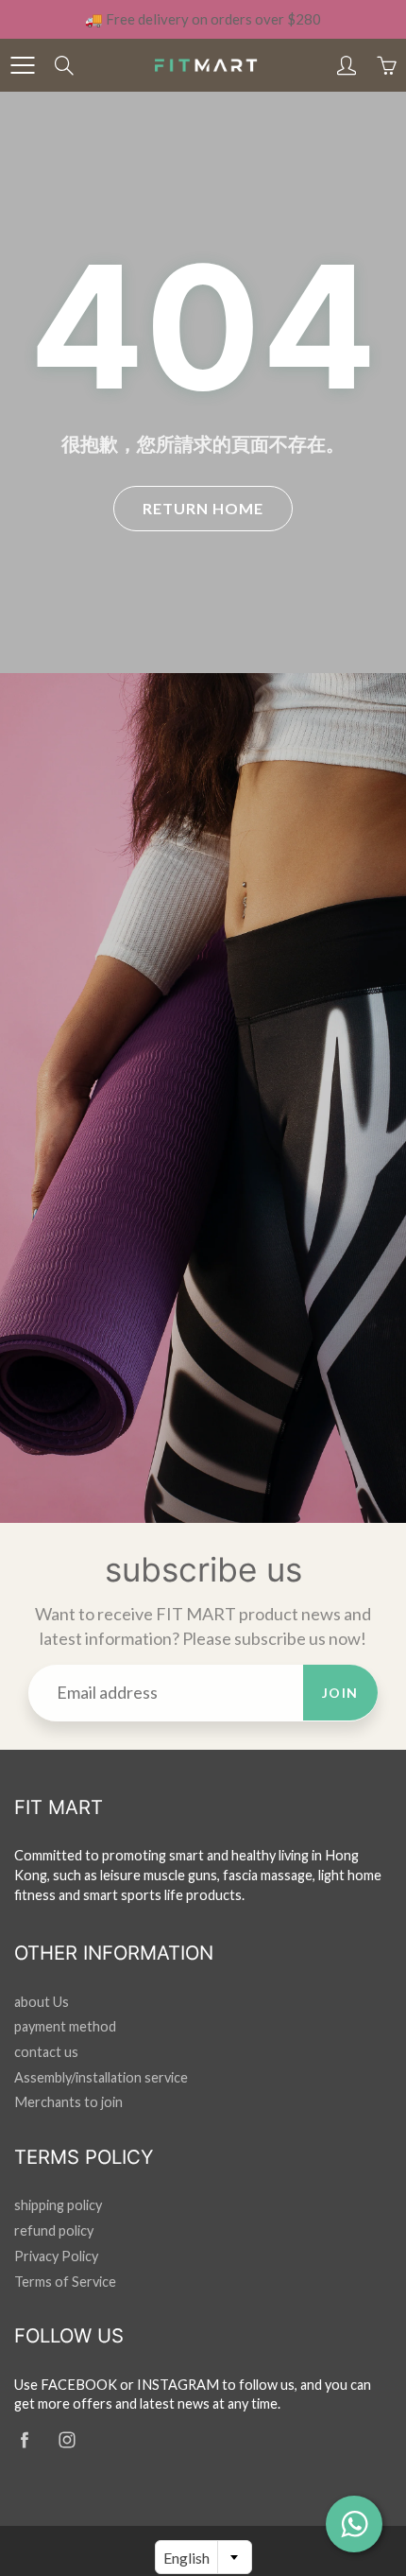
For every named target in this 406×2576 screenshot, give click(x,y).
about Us (42, 2002)
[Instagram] (67, 2440)
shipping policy (58, 2205)
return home (203, 508)
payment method (65, 2026)
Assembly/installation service (101, 2077)
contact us (46, 2052)
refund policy (54, 2230)
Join (340, 1693)
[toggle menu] (22, 65)
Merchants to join (68, 2102)
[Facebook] (24, 2440)
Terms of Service (65, 2282)
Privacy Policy (56, 2256)
